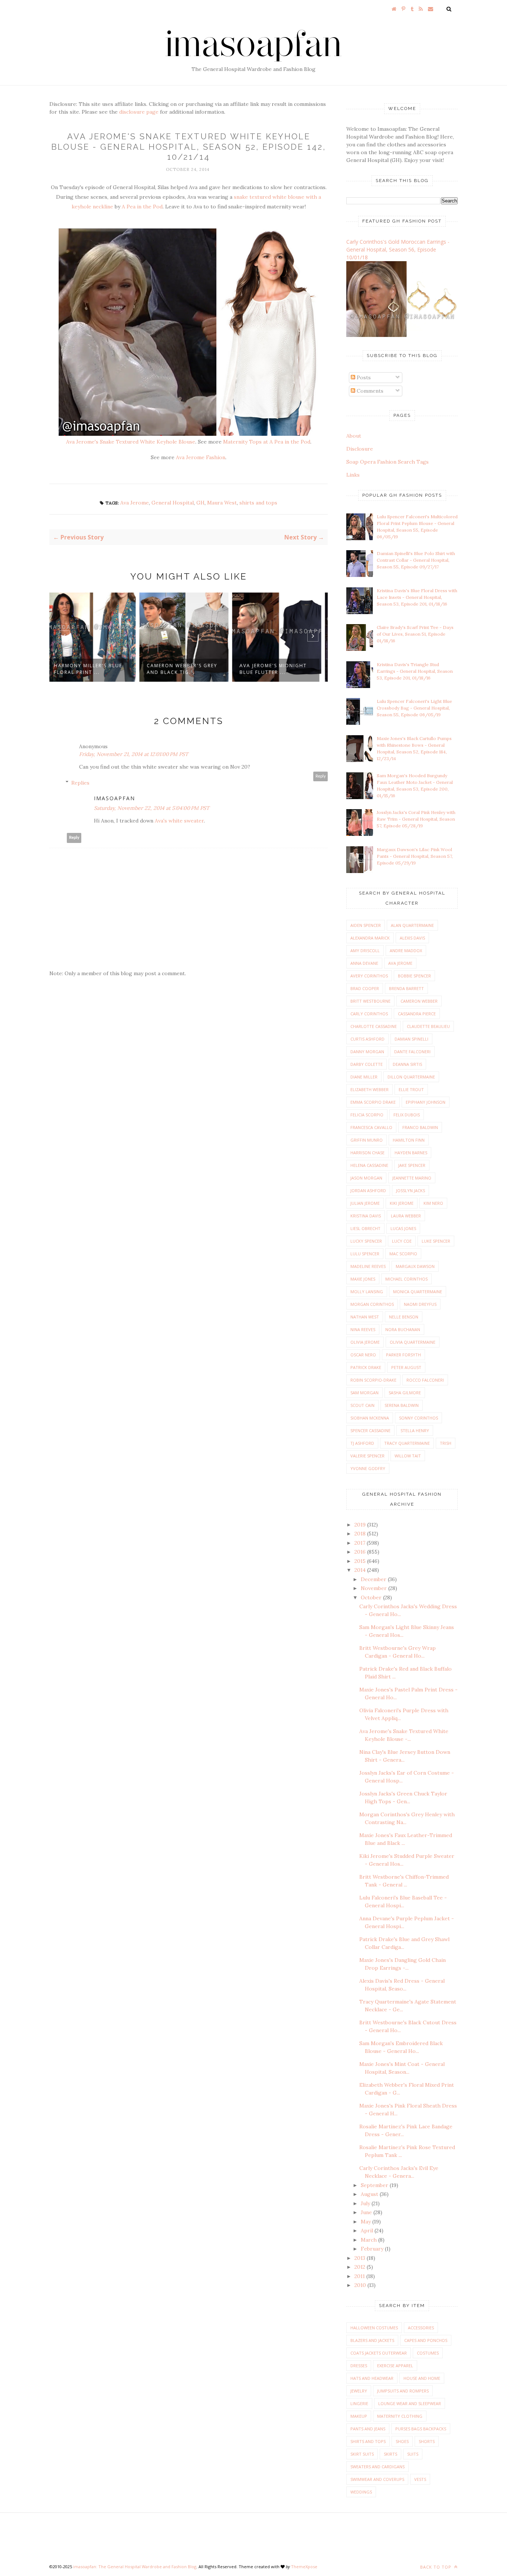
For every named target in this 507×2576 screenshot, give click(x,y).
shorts (427, 2441)
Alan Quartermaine (412, 925)
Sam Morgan (364, 1393)
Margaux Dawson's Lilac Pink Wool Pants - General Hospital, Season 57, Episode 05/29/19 (415, 856)
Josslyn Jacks (410, 1190)
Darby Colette (367, 1064)
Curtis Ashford (367, 1039)
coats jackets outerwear (379, 2353)
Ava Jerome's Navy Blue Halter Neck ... (279, 669)
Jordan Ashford (368, 1190)
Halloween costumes (374, 2328)
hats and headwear (372, 2378)
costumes (428, 2353)
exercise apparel (395, 2366)
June (367, 2212)
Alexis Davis (412, 938)
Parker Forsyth (403, 1355)
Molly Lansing (367, 1292)
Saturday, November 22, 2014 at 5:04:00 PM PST (152, 808)
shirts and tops (258, 503)
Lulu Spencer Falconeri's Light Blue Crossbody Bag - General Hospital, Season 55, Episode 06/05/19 (414, 708)
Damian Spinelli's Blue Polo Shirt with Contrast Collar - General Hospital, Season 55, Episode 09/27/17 (416, 560)
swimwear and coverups (377, 2479)
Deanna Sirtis (407, 1064)
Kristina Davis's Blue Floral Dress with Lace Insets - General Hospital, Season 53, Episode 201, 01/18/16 (417, 597)
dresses (359, 2366)
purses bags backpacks (421, 2429)
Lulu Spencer (365, 1254)
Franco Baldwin (420, 1127)
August (370, 2194)
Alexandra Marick (370, 938)
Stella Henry (415, 1430)
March (369, 2240)
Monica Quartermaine (418, 1292)
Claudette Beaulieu (428, 1026)
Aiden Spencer (366, 925)
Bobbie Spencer (414, 976)
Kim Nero (433, 1203)
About (354, 436)
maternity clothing (400, 2416)
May (367, 2222)
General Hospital (173, 503)
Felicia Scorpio (367, 1115)
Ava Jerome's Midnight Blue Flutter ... (185, 669)
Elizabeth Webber (369, 1089)
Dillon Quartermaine (411, 1077)
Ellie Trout (411, 1089)
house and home (422, 2378)
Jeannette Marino (412, 1178)
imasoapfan (115, 798)
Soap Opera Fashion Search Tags (387, 462)
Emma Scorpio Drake (373, 1102)
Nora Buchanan (403, 1329)
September (375, 2185)
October (372, 1597)
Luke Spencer (436, 1241)
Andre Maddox (406, 950)
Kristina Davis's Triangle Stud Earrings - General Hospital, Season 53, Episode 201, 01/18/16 (415, 671)
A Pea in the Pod (142, 207)
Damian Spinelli (411, 1039)
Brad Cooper (365, 988)
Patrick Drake (366, 1367)
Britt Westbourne (370, 1001)
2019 (361, 1525)
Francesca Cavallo (371, 1127)
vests (420, 2479)
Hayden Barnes (411, 1153)
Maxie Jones (363, 1279)
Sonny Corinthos (418, 1418)
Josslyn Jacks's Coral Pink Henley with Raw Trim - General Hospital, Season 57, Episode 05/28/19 (416, 819)
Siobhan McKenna (370, 1418)
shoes (402, 2441)
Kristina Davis (366, 1216)
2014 (361, 1570)
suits (413, 2454)
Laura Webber (406, 1216)
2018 (361, 1534)
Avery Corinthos (369, 976)
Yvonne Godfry (368, 1468)
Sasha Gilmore (405, 1393)
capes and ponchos (426, 2340)
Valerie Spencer (367, 1456)
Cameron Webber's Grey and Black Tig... (94, 669)
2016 (361, 1552)
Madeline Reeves (368, 1266)
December (374, 1579)
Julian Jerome (365, 1203)
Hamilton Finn (409, 1140)
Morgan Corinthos (372, 1304)
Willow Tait (408, 1456)
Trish (446, 1443)
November (374, 1588)
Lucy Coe (402, 1241)
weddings (361, 2492)
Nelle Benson (404, 1317)
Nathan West (365, 1317)
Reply (321, 776)
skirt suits (362, 2454)
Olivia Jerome (365, 1342)
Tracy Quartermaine (407, 1443)
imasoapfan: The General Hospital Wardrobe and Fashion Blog (135, 2567)
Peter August (406, 1367)
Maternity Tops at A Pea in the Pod (267, 442)
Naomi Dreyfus (420, 1304)
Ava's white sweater (179, 821)
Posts (363, 377)
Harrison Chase (367, 1153)
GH (200, 503)
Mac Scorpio (403, 1254)
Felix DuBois (407, 1115)
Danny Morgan (367, 1052)
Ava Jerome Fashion (201, 457)
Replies (80, 783)
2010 (361, 2285)
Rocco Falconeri (425, 1380)
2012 (361, 2267)
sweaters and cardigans (377, 2467)
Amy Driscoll (365, 950)
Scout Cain (362, 1405)
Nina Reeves (363, 1329)
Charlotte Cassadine (374, 1026)
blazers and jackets (372, 2340)
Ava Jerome (135, 503)
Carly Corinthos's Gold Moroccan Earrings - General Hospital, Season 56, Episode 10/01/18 (398, 249)
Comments (369, 391)
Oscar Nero (363, 1355)
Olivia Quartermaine (413, 1342)
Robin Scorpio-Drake (373, 1380)
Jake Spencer (412, 1165)
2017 (361, 1543)
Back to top (436, 2567)
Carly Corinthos (369, 1014)
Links (353, 475)
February (373, 2249)
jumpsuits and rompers (403, 2391)
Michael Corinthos (406, 1279)
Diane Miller (364, 1077)
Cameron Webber (419, 1001)
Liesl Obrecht (365, 1228)
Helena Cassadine (369, 1165)
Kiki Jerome (402, 1203)
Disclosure (360, 449)
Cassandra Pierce (417, 1014)
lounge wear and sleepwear (410, 2403)
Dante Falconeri (412, 1052)
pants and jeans (368, 2429)
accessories (421, 2328)
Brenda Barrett (406, 988)
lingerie (359, 2403)
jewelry (359, 2391)
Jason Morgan (366, 1178)
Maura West (222, 503)
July (366, 2203)
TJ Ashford (362, 1443)
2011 (360, 2276)
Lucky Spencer (366, 1241)
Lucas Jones (403, 1228)
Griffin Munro (367, 1140)
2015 (361, 1561)
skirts (390, 2454)
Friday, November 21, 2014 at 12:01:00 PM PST (134, 754)
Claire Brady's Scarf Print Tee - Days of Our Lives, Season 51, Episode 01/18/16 (415, 634)
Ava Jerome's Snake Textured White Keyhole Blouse (131, 442)
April (368, 2231)
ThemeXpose (304, 2567)
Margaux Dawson (415, 1266)
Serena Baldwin (402, 1405)
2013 (361, 2258)
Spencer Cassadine (370, 1430)
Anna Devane (364, 963)
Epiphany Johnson (426, 1102)
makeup (359, 2416)
